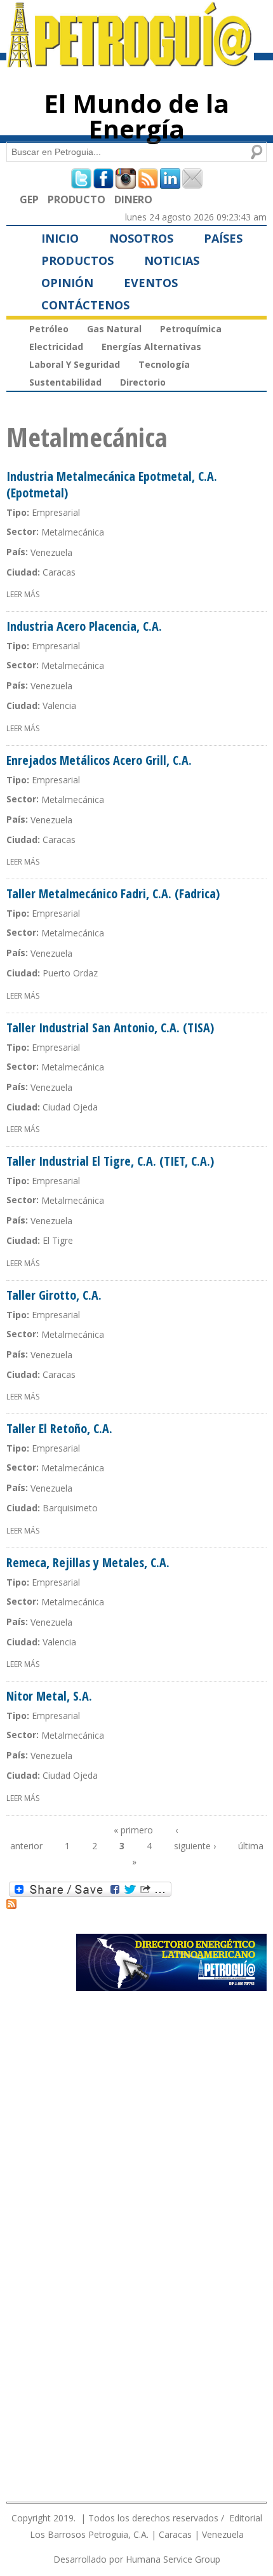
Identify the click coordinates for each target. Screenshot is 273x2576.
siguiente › (195, 1846)
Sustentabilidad (65, 382)
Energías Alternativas (151, 347)
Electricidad (56, 347)
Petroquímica (191, 329)
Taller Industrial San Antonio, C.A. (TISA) (110, 1028)
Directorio (143, 382)
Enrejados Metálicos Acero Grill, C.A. (99, 760)
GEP (29, 199)
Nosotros (141, 238)
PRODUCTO (77, 199)
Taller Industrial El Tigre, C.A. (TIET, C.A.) (110, 1161)
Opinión (67, 283)
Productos (77, 260)
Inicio (60, 238)
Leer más (23, 594)
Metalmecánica (73, 532)
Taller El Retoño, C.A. (59, 1428)
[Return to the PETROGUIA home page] (130, 62)
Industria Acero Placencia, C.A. (84, 626)
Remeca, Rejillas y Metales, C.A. (88, 1562)
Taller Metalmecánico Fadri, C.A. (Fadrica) (113, 894)
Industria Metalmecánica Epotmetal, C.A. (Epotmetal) (112, 484)
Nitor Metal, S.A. (49, 1696)
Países (223, 238)
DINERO (133, 199)
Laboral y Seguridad (75, 364)
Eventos (151, 283)
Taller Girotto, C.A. (54, 1295)
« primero (133, 1830)
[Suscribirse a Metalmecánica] (11, 1903)
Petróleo (49, 329)
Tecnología (164, 364)
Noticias (172, 260)
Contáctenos (85, 305)
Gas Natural (114, 329)
